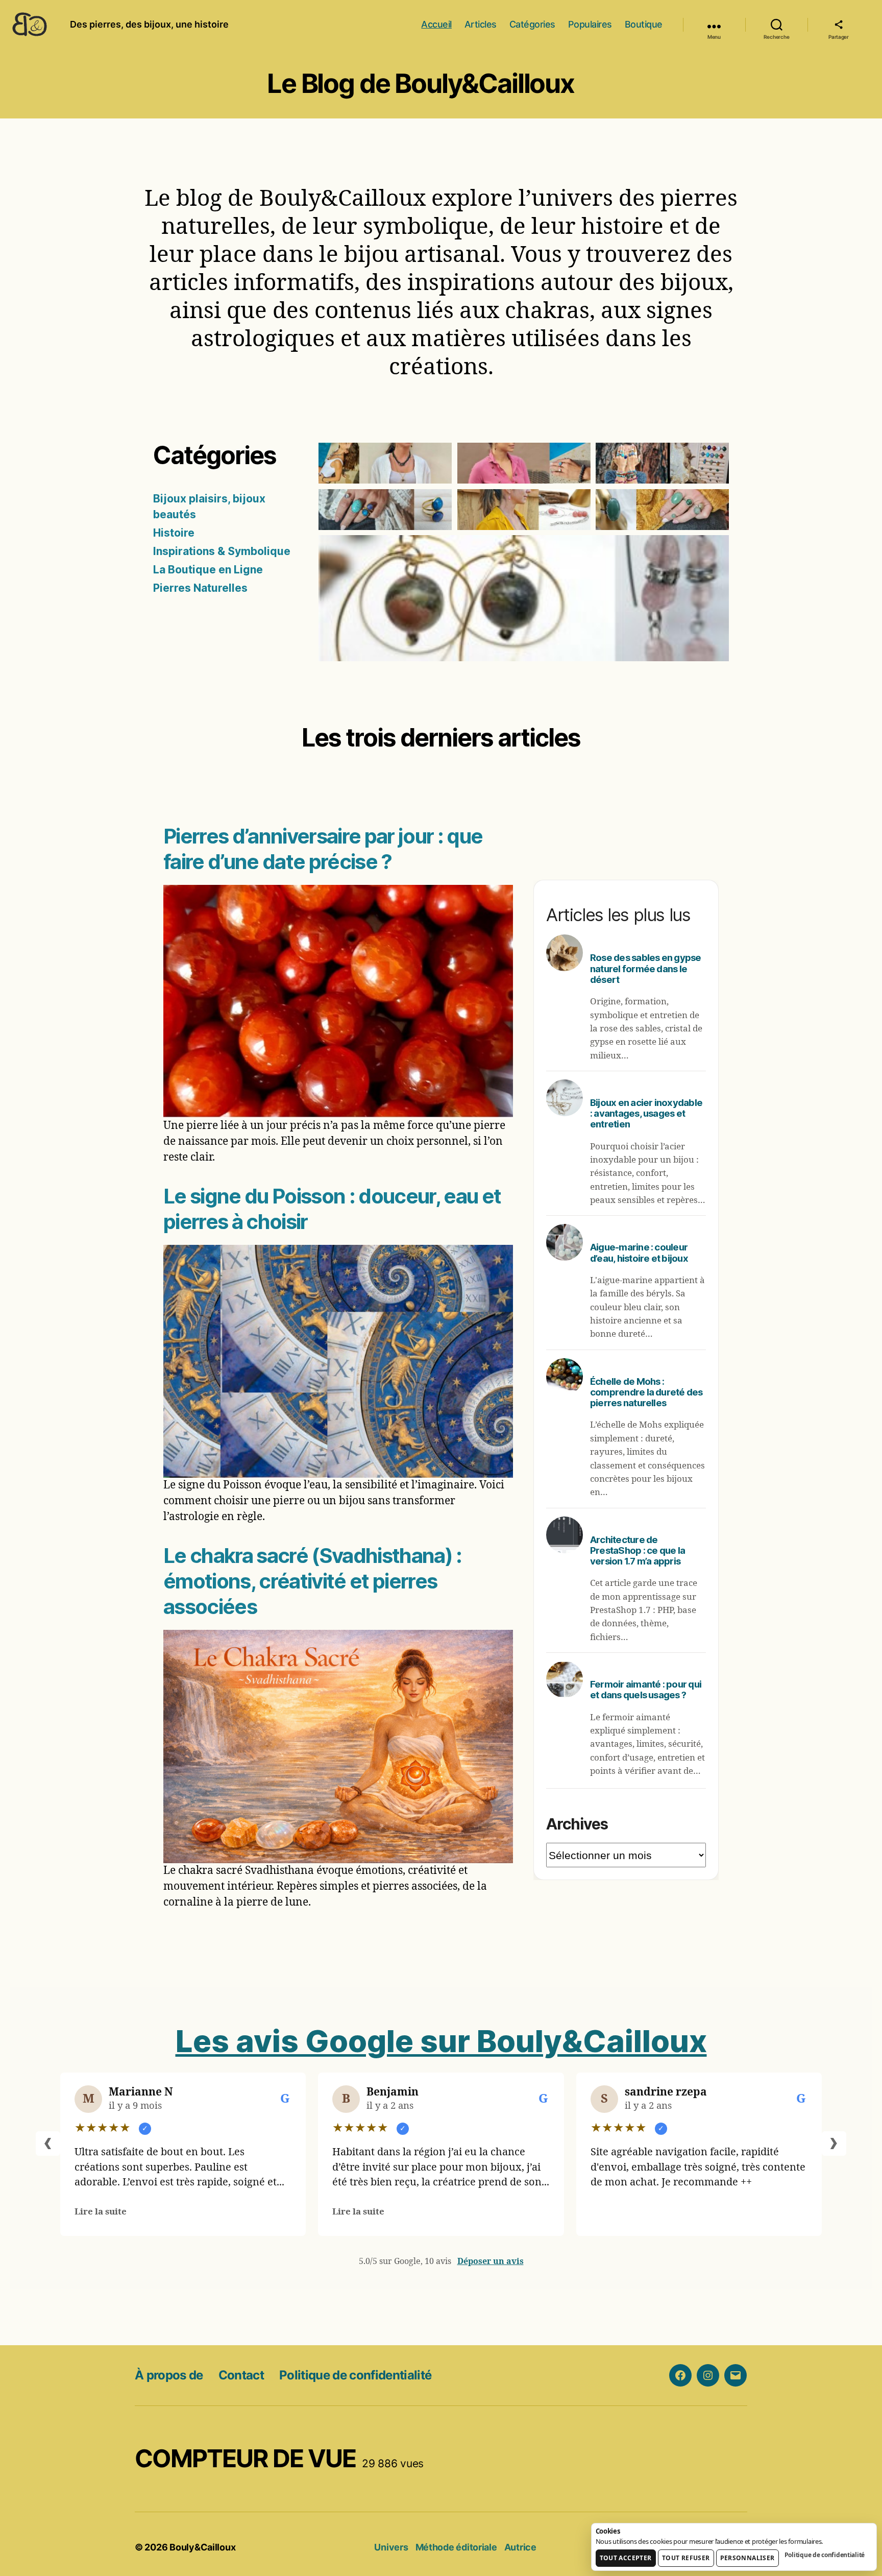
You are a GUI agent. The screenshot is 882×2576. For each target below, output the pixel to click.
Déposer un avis (491, 2261)
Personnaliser (748, 2558)
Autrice (520, 2547)
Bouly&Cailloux (202, 2547)
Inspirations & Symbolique (222, 551)
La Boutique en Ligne (208, 570)
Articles (481, 24)
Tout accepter (626, 2558)
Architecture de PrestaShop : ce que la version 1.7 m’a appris (638, 1550)
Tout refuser (686, 2558)
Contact (241, 2375)
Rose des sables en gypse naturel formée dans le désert (646, 968)
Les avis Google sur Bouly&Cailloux (441, 2041)
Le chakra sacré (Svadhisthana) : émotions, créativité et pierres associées (313, 1581)
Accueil (436, 24)
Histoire (174, 533)
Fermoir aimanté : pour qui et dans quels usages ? (646, 1689)
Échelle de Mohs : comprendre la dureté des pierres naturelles (646, 1392)
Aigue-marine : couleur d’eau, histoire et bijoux (639, 1252)
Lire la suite (101, 2212)
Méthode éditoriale (456, 2547)
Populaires (590, 24)
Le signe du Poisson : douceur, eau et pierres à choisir (332, 1209)
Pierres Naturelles (200, 588)
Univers (391, 2547)
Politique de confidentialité (355, 2375)
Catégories (532, 24)
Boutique (644, 24)
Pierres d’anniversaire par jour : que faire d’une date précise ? (323, 849)
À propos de (169, 2375)
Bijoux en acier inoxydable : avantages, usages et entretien (646, 1113)
